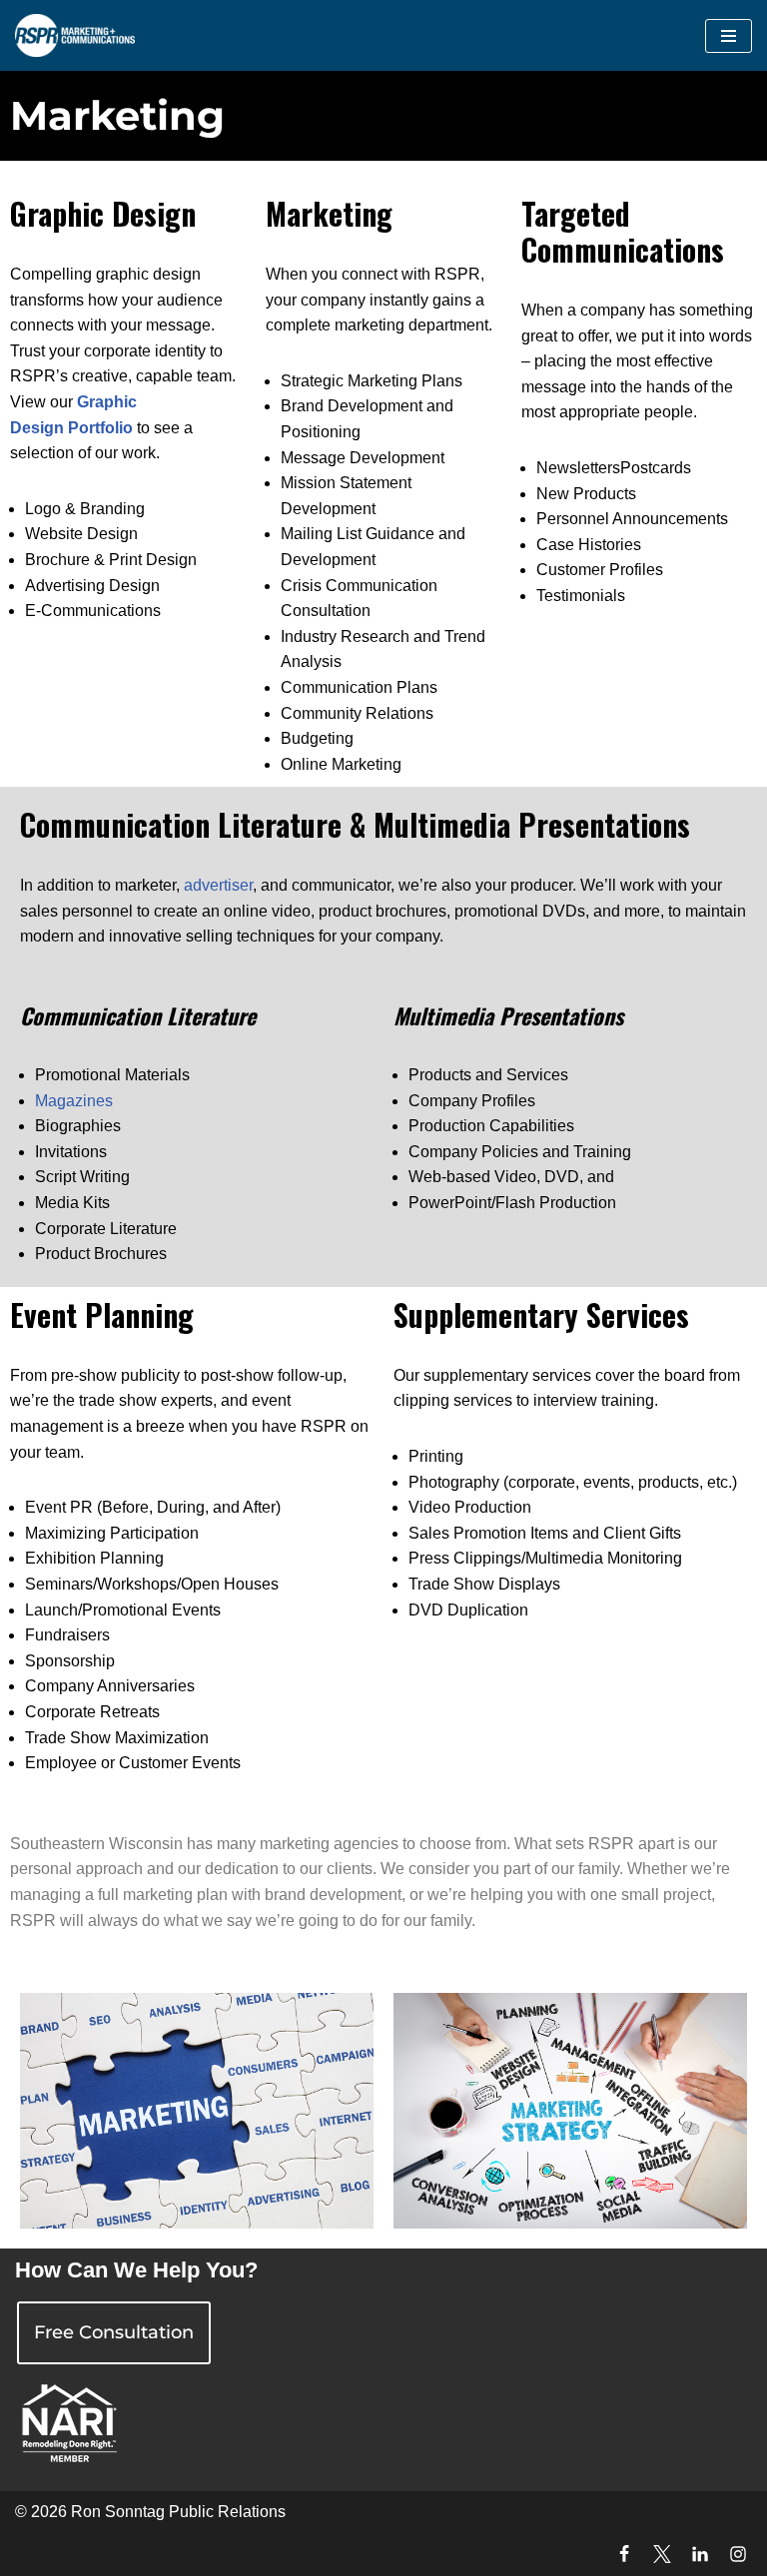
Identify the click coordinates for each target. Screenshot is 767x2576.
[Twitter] (662, 2554)
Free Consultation (114, 2332)
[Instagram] (738, 2554)
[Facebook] (624, 2554)
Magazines (74, 1101)
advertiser (218, 885)
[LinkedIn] (700, 2554)
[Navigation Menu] (729, 36)
